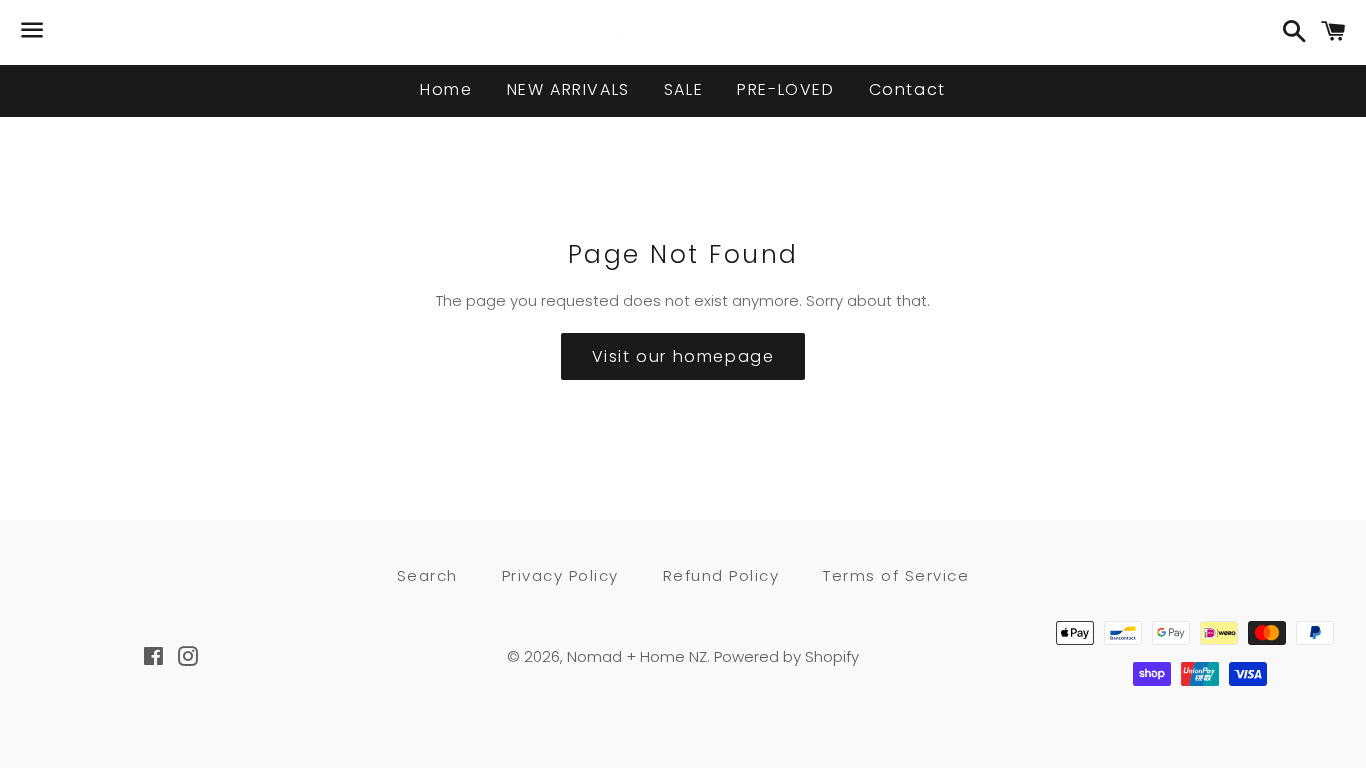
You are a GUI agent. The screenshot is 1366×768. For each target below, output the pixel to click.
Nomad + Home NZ (637, 656)
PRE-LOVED (785, 89)
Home (446, 89)
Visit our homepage (683, 356)
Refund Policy (721, 575)
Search (427, 575)
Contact (907, 89)
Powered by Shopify (786, 656)
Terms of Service (896, 575)
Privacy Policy (560, 575)
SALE (683, 89)
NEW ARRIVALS (568, 89)
